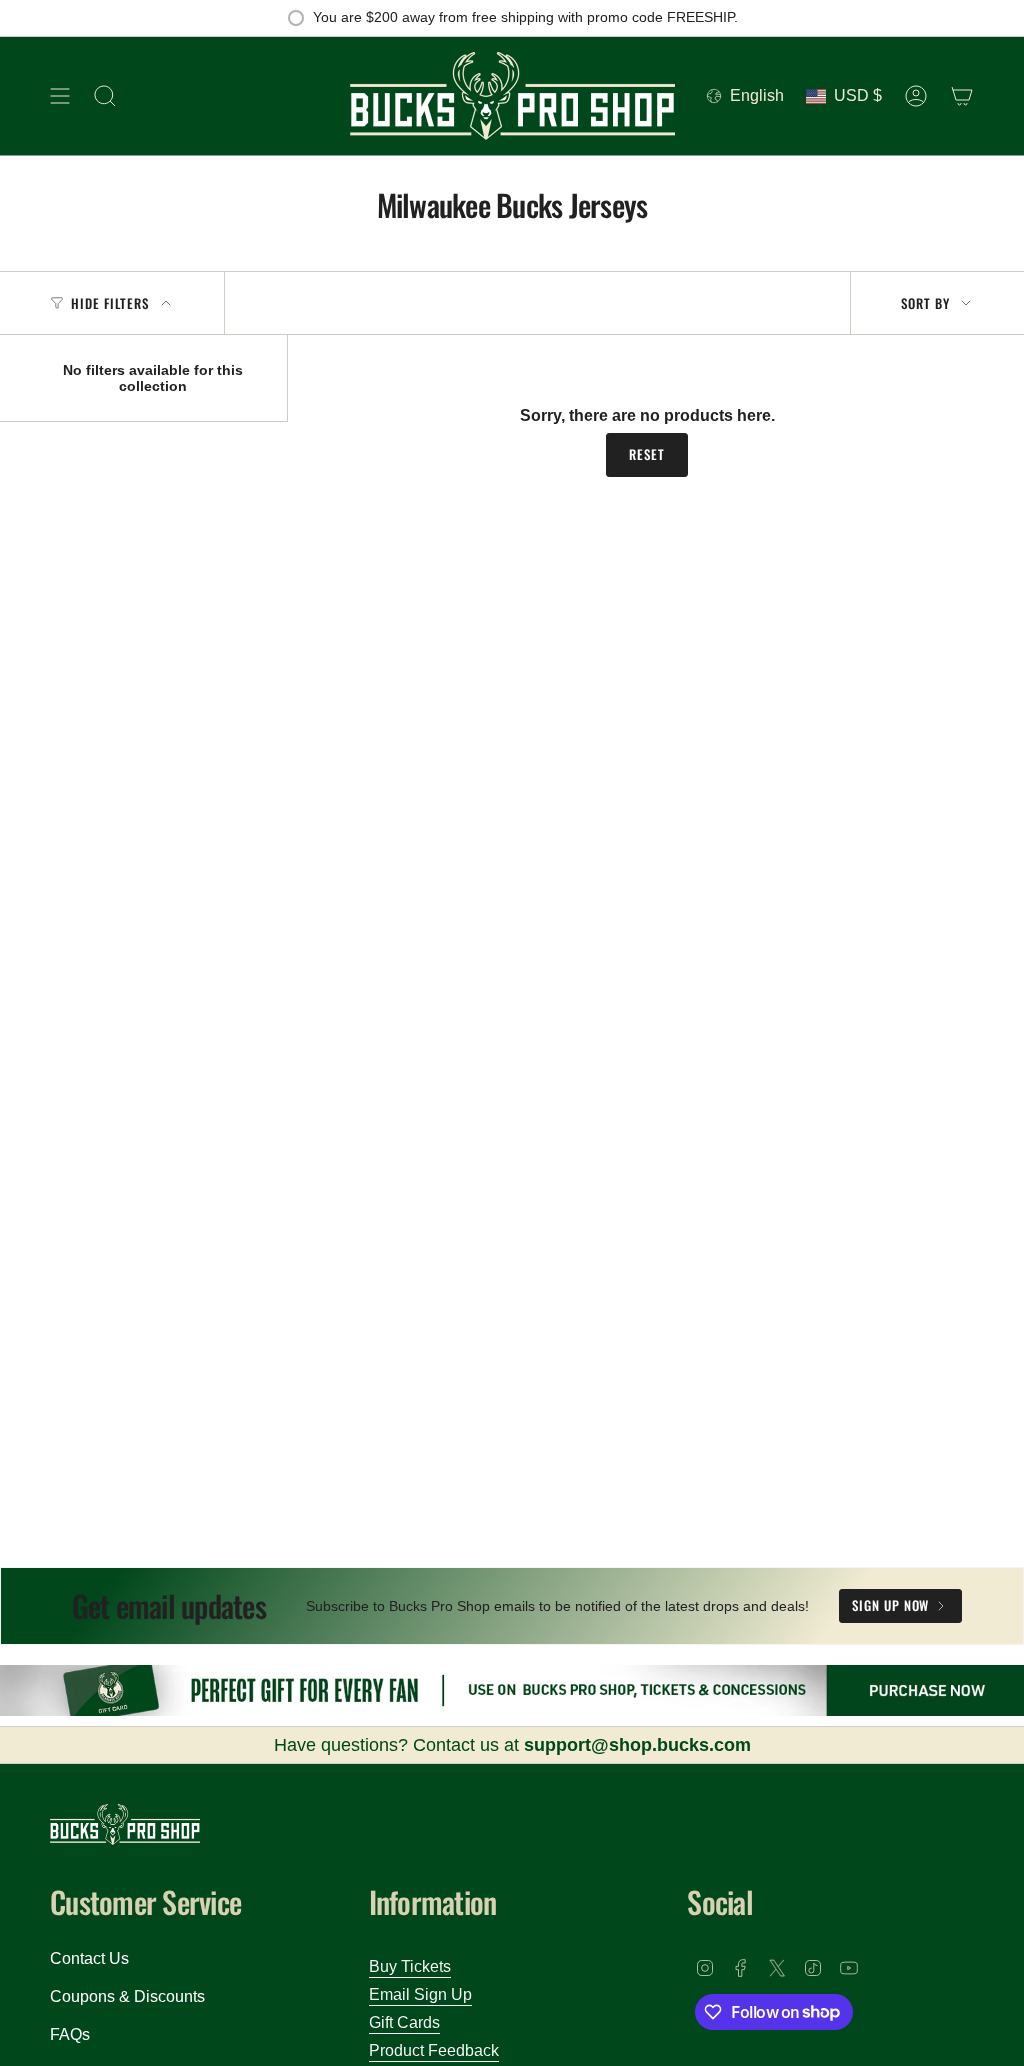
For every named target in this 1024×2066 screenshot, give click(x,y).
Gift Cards (404, 2022)
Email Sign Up (420, 1994)
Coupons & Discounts (127, 1996)
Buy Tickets (410, 1966)
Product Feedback (434, 2050)
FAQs (70, 2034)
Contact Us (89, 1958)
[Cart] (962, 96)
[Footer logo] (125, 1824)
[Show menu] (60, 96)
